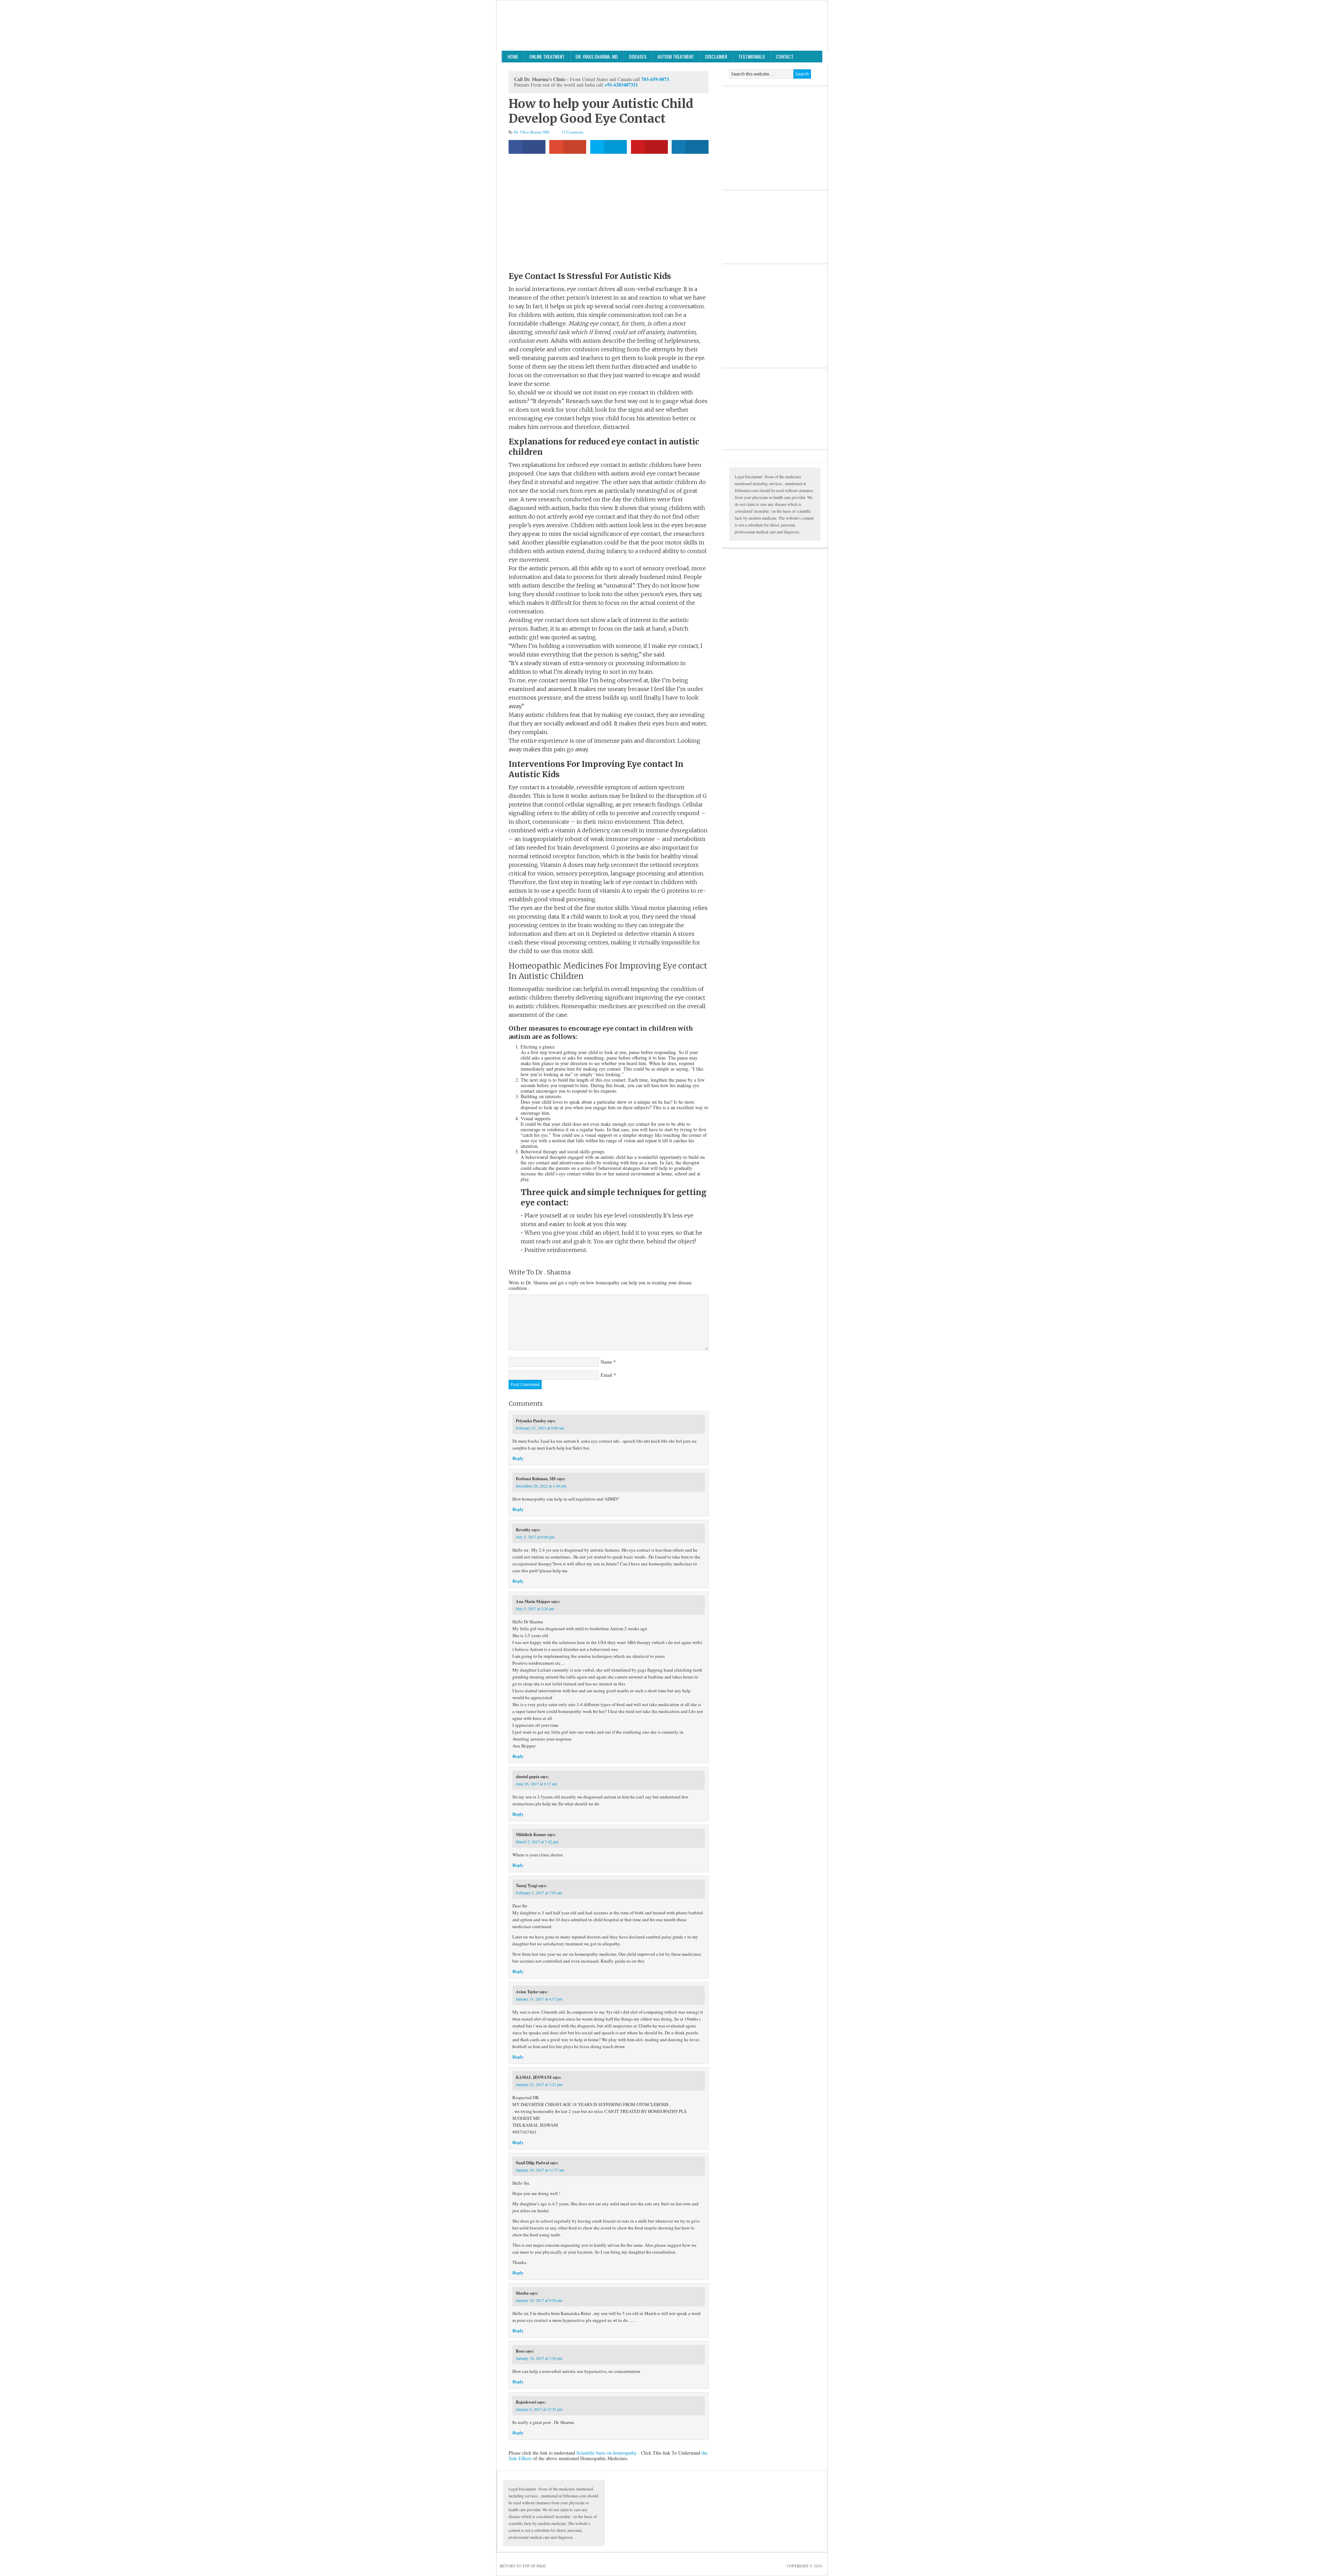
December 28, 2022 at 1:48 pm (541, 1486)
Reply (518, 1458)
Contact (785, 56)
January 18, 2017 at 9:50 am (539, 2300)
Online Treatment (547, 56)
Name (606, 1362)
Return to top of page (523, 2566)
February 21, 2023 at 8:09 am (540, 1428)
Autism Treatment (676, 56)
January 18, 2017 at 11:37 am (540, 2170)
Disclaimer (716, 56)
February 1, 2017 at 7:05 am (539, 1893)
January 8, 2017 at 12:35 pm (539, 2409)
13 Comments (572, 132)
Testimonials (751, 56)
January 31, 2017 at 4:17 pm (539, 1999)
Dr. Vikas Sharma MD (532, 132)
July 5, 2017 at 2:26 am (535, 1608)
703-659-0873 (655, 79)
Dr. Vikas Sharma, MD (597, 56)
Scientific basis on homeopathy (607, 2453)
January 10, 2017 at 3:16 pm (539, 2358)
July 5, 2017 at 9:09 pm (535, 1537)
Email (606, 1375)
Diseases (638, 56)
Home (513, 56)
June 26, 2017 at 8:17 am (536, 1784)
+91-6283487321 (621, 85)
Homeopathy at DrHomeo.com (662, 26)
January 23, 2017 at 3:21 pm (539, 2084)
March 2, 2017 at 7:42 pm (537, 1842)
